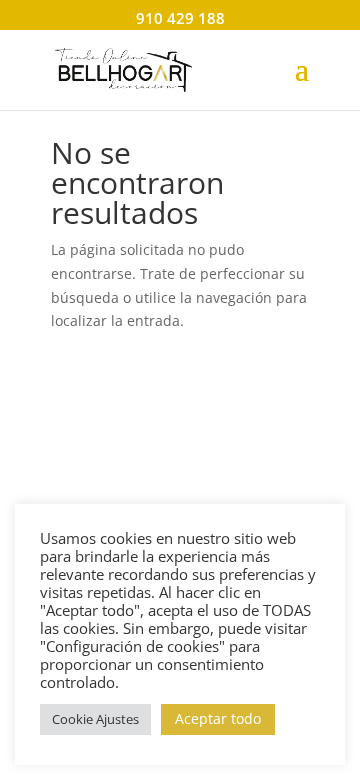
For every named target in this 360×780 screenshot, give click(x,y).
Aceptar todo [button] (218, 718)
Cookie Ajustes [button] (95, 719)
